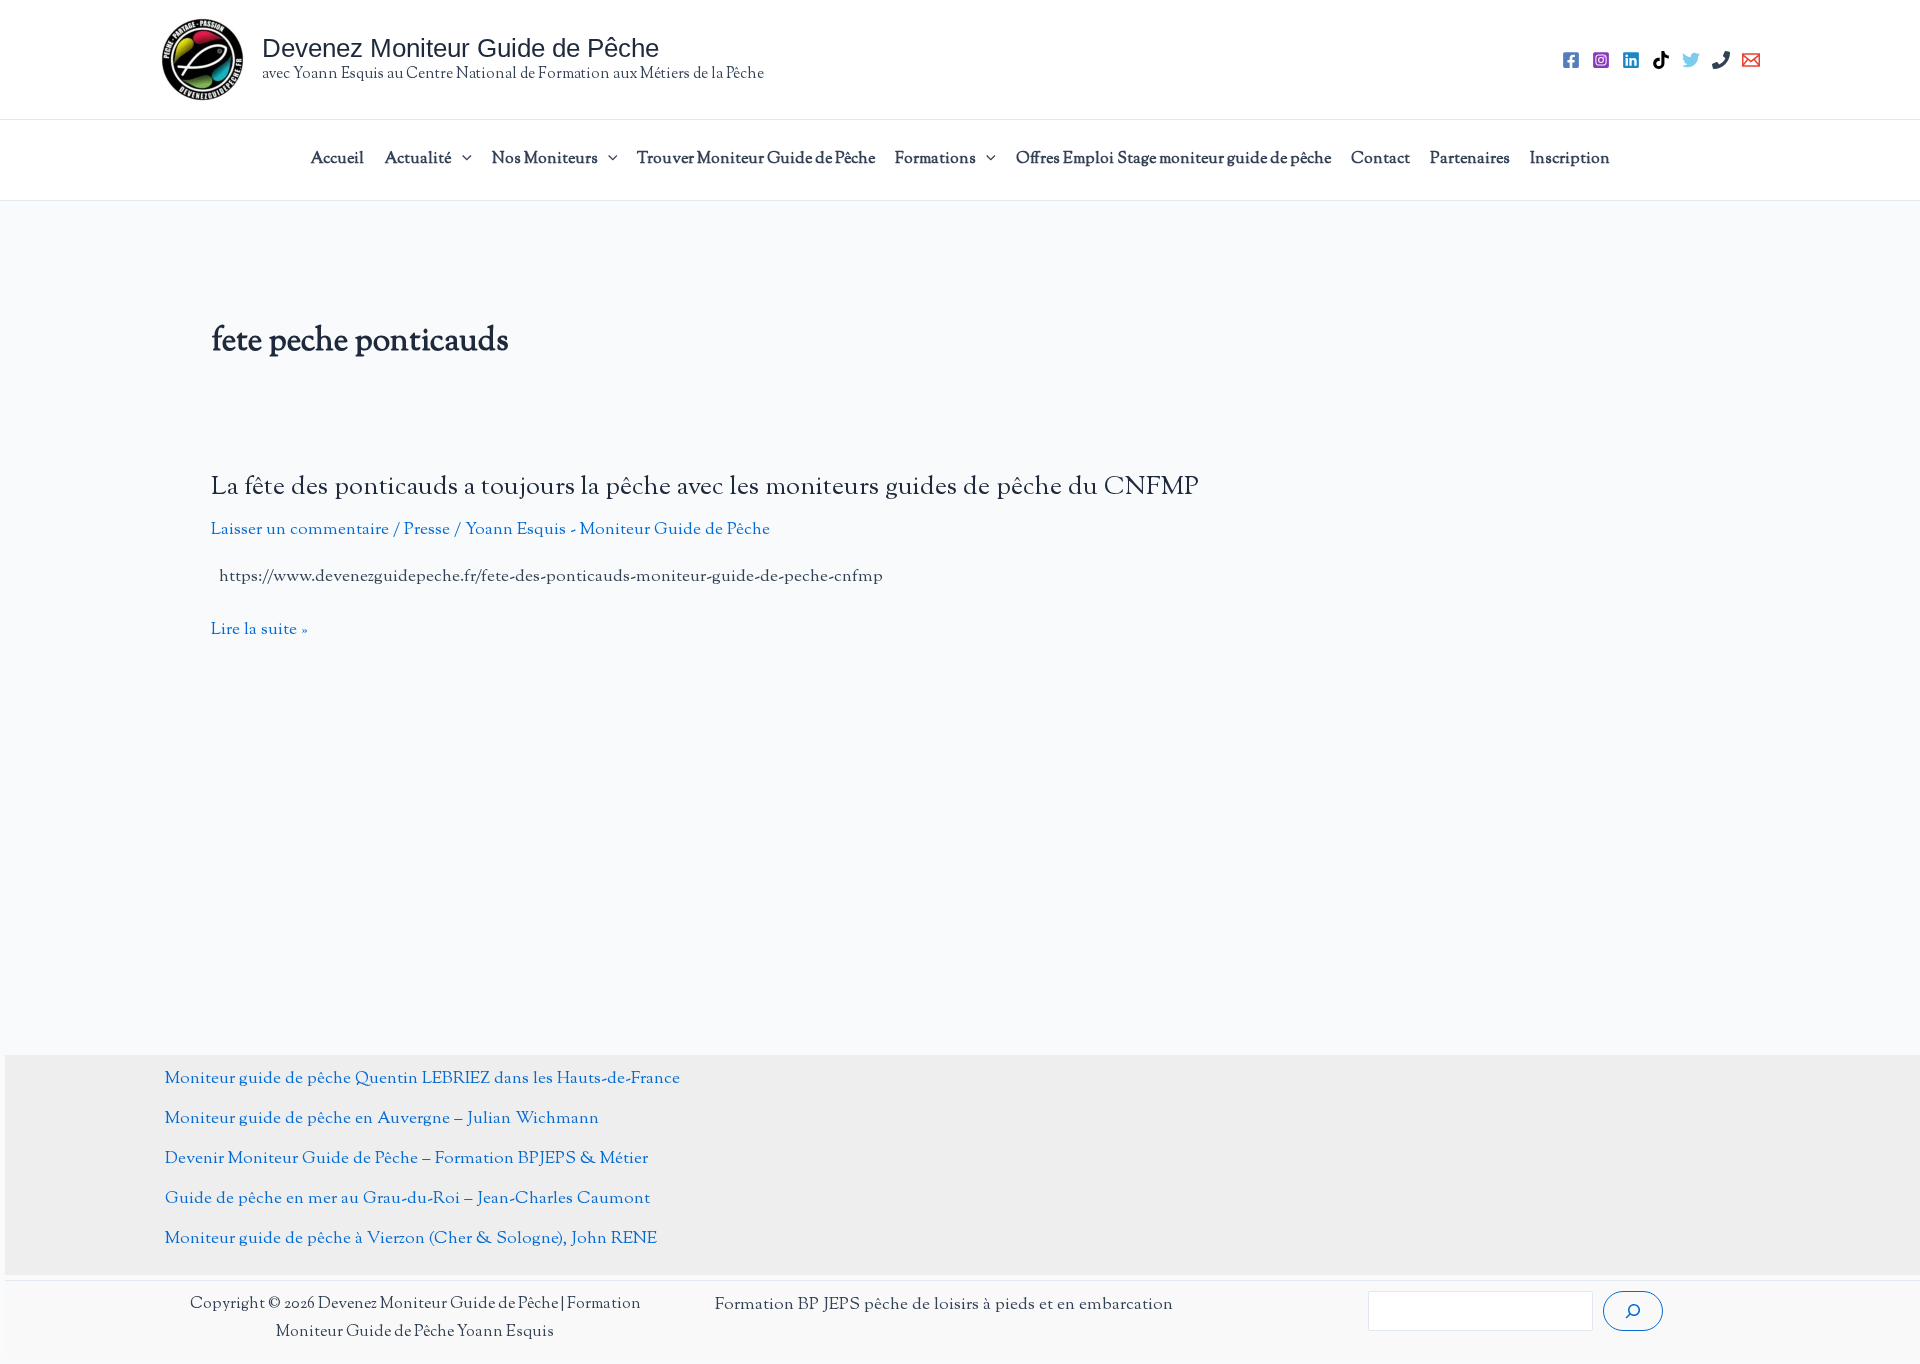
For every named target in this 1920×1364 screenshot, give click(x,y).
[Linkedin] (1631, 60)
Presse (427, 530)
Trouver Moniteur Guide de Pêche (756, 159)
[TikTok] (1661, 60)
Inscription (1570, 159)
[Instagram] (1601, 60)
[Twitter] (1691, 60)
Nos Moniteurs (545, 159)
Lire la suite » (259, 630)
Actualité (418, 159)
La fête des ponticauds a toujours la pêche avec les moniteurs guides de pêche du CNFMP (705, 487)
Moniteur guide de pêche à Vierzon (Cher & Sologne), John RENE (411, 1239)
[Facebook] (1571, 60)
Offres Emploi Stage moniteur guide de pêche (1173, 159)
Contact (1380, 159)
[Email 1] (1751, 60)
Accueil (337, 159)
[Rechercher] (1633, 1311)
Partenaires (1470, 159)
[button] (462, 160)
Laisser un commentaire (300, 530)
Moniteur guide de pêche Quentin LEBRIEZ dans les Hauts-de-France (422, 1079)
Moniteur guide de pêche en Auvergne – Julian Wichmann (382, 1119)
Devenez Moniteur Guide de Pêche (460, 48)
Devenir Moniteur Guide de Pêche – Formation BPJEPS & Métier (406, 1159)
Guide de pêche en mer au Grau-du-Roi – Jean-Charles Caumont (407, 1199)
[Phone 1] (1721, 60)
